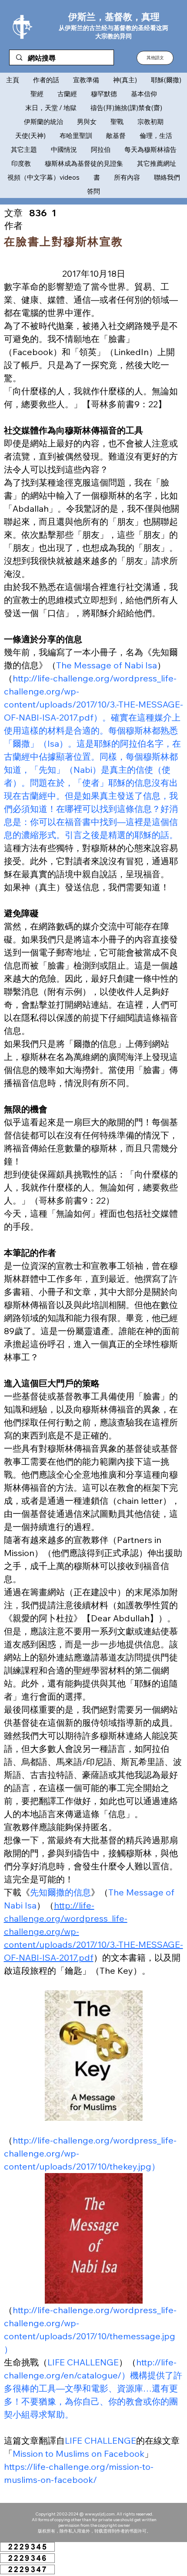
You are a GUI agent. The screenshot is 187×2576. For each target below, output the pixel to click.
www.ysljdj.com (100, 2514)
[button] (155, 58)
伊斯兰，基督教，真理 (114, 17)
